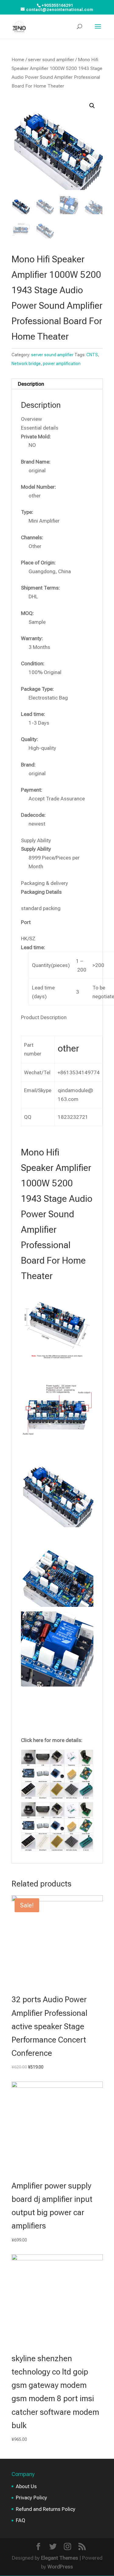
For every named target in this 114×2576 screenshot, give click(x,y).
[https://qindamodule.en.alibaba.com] (57, 1797)
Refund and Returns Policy (46, 2509)
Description (31, 384)
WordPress (60, 2567)
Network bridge (26, 364)
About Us (26, 2486)
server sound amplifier (51, 60)
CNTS (92, 355)
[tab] (57, 384)
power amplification (62, 364)
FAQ (21, 2520)
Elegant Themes (60, 2558)
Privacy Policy (31, 2498)
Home (18, 60)
